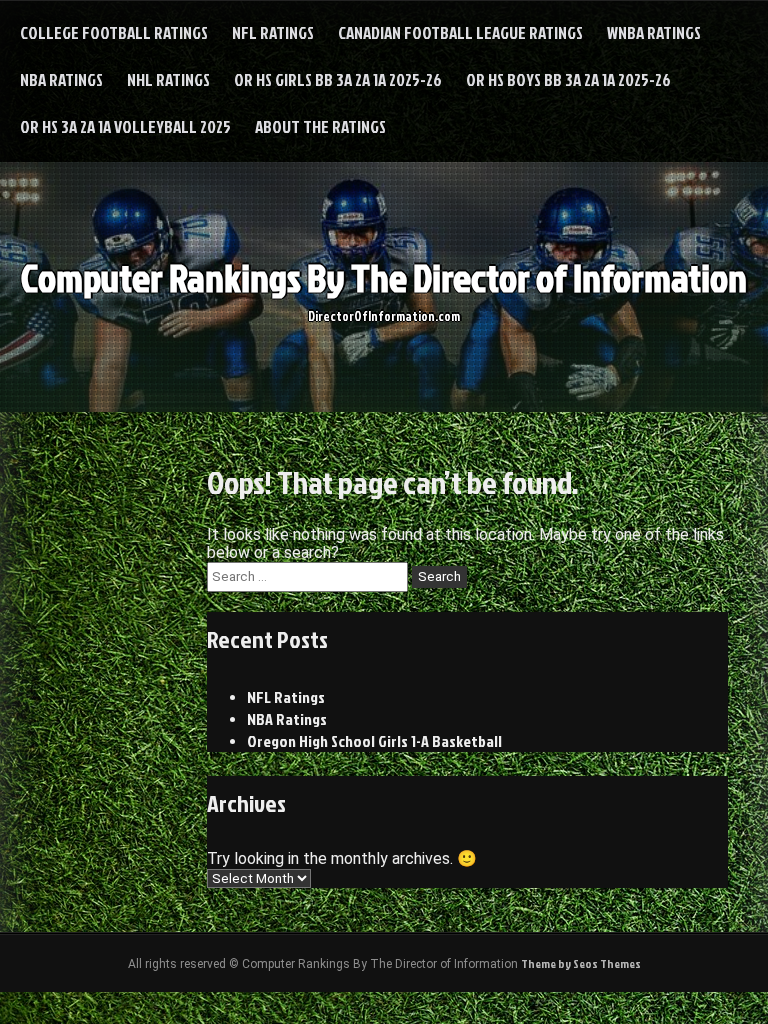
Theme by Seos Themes (581, 963)
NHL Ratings (168, 79)
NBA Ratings (61, 79)
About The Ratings (320, 126)
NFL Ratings (273, 32)
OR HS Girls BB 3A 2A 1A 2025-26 (338, 79)
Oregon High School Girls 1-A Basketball (374, 741)
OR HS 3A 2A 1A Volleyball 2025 (125, 126)
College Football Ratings (114, 32)
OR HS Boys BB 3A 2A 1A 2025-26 (568, 79)
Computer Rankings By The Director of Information (384, 277)
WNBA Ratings (654, 32)
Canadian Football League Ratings (460, 32)
